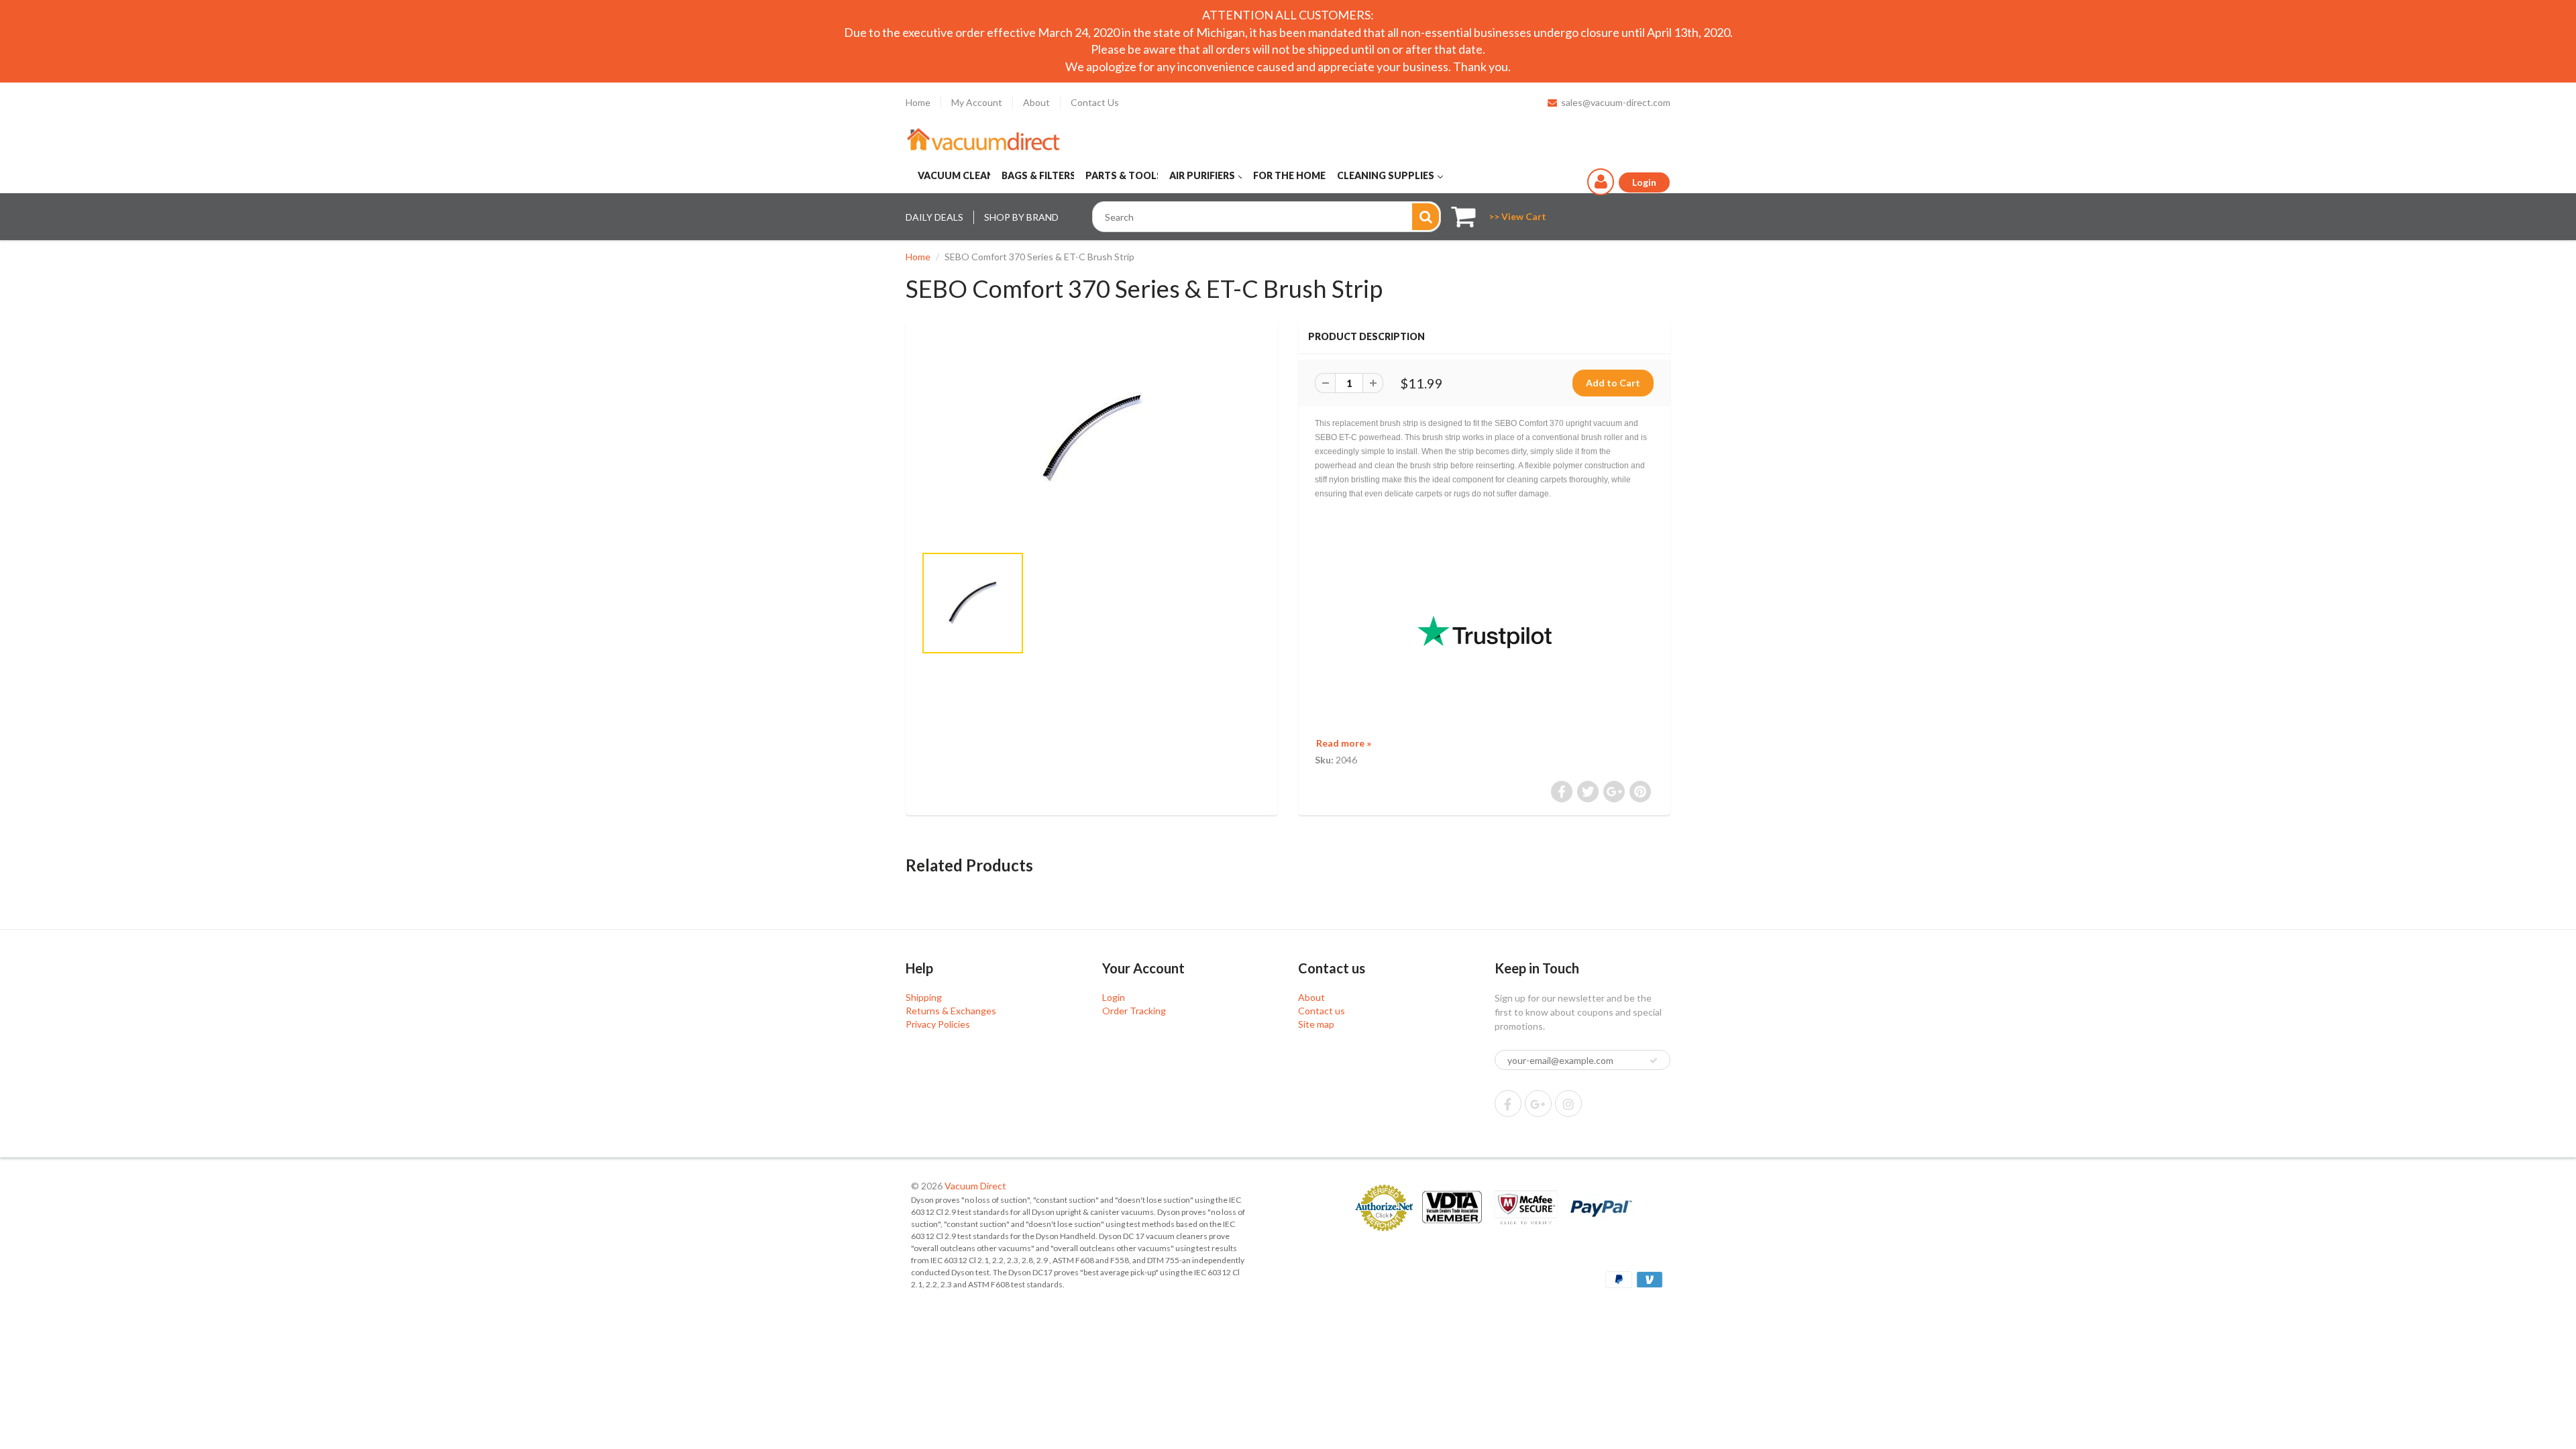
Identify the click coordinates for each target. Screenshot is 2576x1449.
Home (918, 102)
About (1036, 102)
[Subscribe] (1654, 1061)
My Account (977, 102)
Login (1114, 997)
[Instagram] (1568, 1104)
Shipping (924, 997)
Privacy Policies (938, 1024)
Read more (1344, 743)
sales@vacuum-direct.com (1616, 102)
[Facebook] (1508, 1104)
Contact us (1322, 1011)
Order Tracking (1134, 1011)
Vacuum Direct (975, 1186)
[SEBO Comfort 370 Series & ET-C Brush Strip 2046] (1092, 439)
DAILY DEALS (934, 217)
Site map (1316, 1024)
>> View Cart (1517, 216)
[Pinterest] (1538, 1104)
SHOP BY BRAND (1021, 217)
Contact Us (1095, 102)
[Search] (1426, 217)
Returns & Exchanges (951, 1011)
